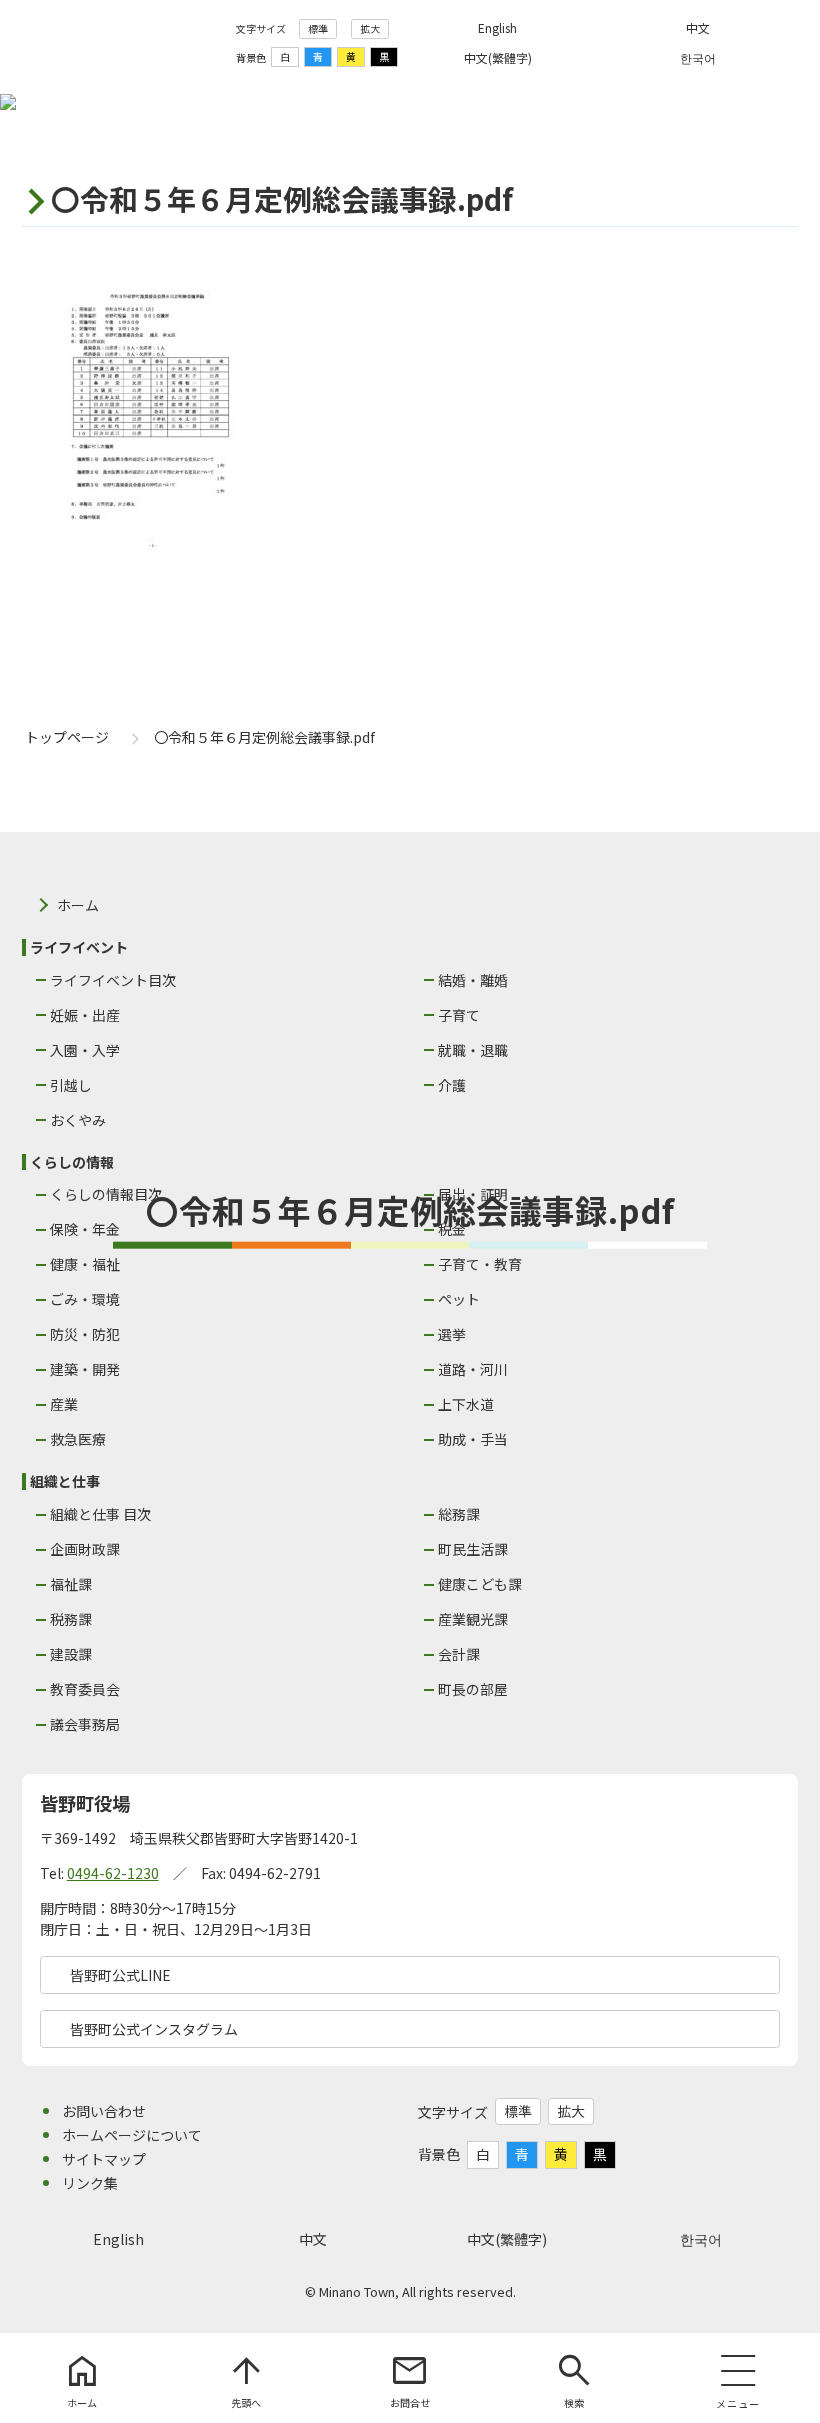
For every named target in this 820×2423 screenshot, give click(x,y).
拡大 (370, 28)
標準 (318, 28)
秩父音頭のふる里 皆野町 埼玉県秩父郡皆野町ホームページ (121, 43)
